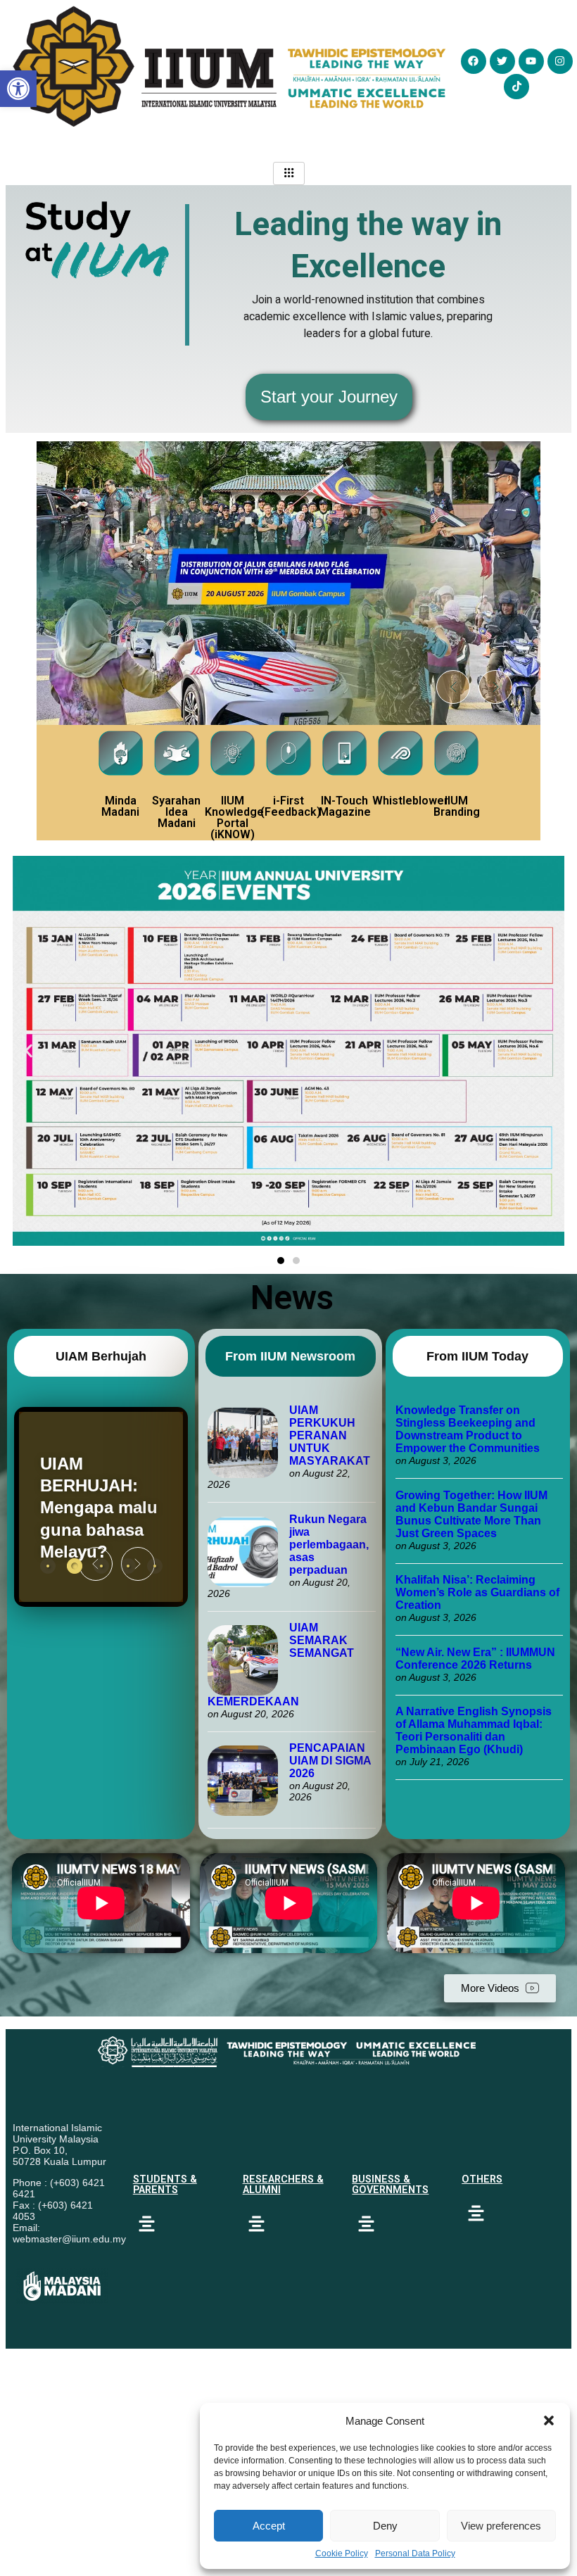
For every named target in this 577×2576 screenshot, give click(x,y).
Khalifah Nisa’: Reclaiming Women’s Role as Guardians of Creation (477, 1592)
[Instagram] (560, 61)
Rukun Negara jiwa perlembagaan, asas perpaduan (329, 1545)
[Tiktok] (516, 87)
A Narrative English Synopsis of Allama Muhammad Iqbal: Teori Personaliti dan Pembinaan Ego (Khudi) (474, 1730)
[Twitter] (502, 61)
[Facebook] (474, 61)
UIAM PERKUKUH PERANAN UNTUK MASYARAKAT (330, 1435)
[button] (549, 2420)
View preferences (501, 2526)
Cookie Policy (342, 2553)
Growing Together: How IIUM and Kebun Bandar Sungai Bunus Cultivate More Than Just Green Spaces (471, 1514)
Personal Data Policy (415, 2553)
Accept (269, 2526)
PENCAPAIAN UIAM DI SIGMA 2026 (330, 1761)
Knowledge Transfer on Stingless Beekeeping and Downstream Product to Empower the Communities (469, 1429)
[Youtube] (531, 61)
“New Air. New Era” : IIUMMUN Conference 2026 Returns (475, 1659)
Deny (385, 2526)
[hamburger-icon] (289, 173)
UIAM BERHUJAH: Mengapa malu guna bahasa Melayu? (99, 1508)
